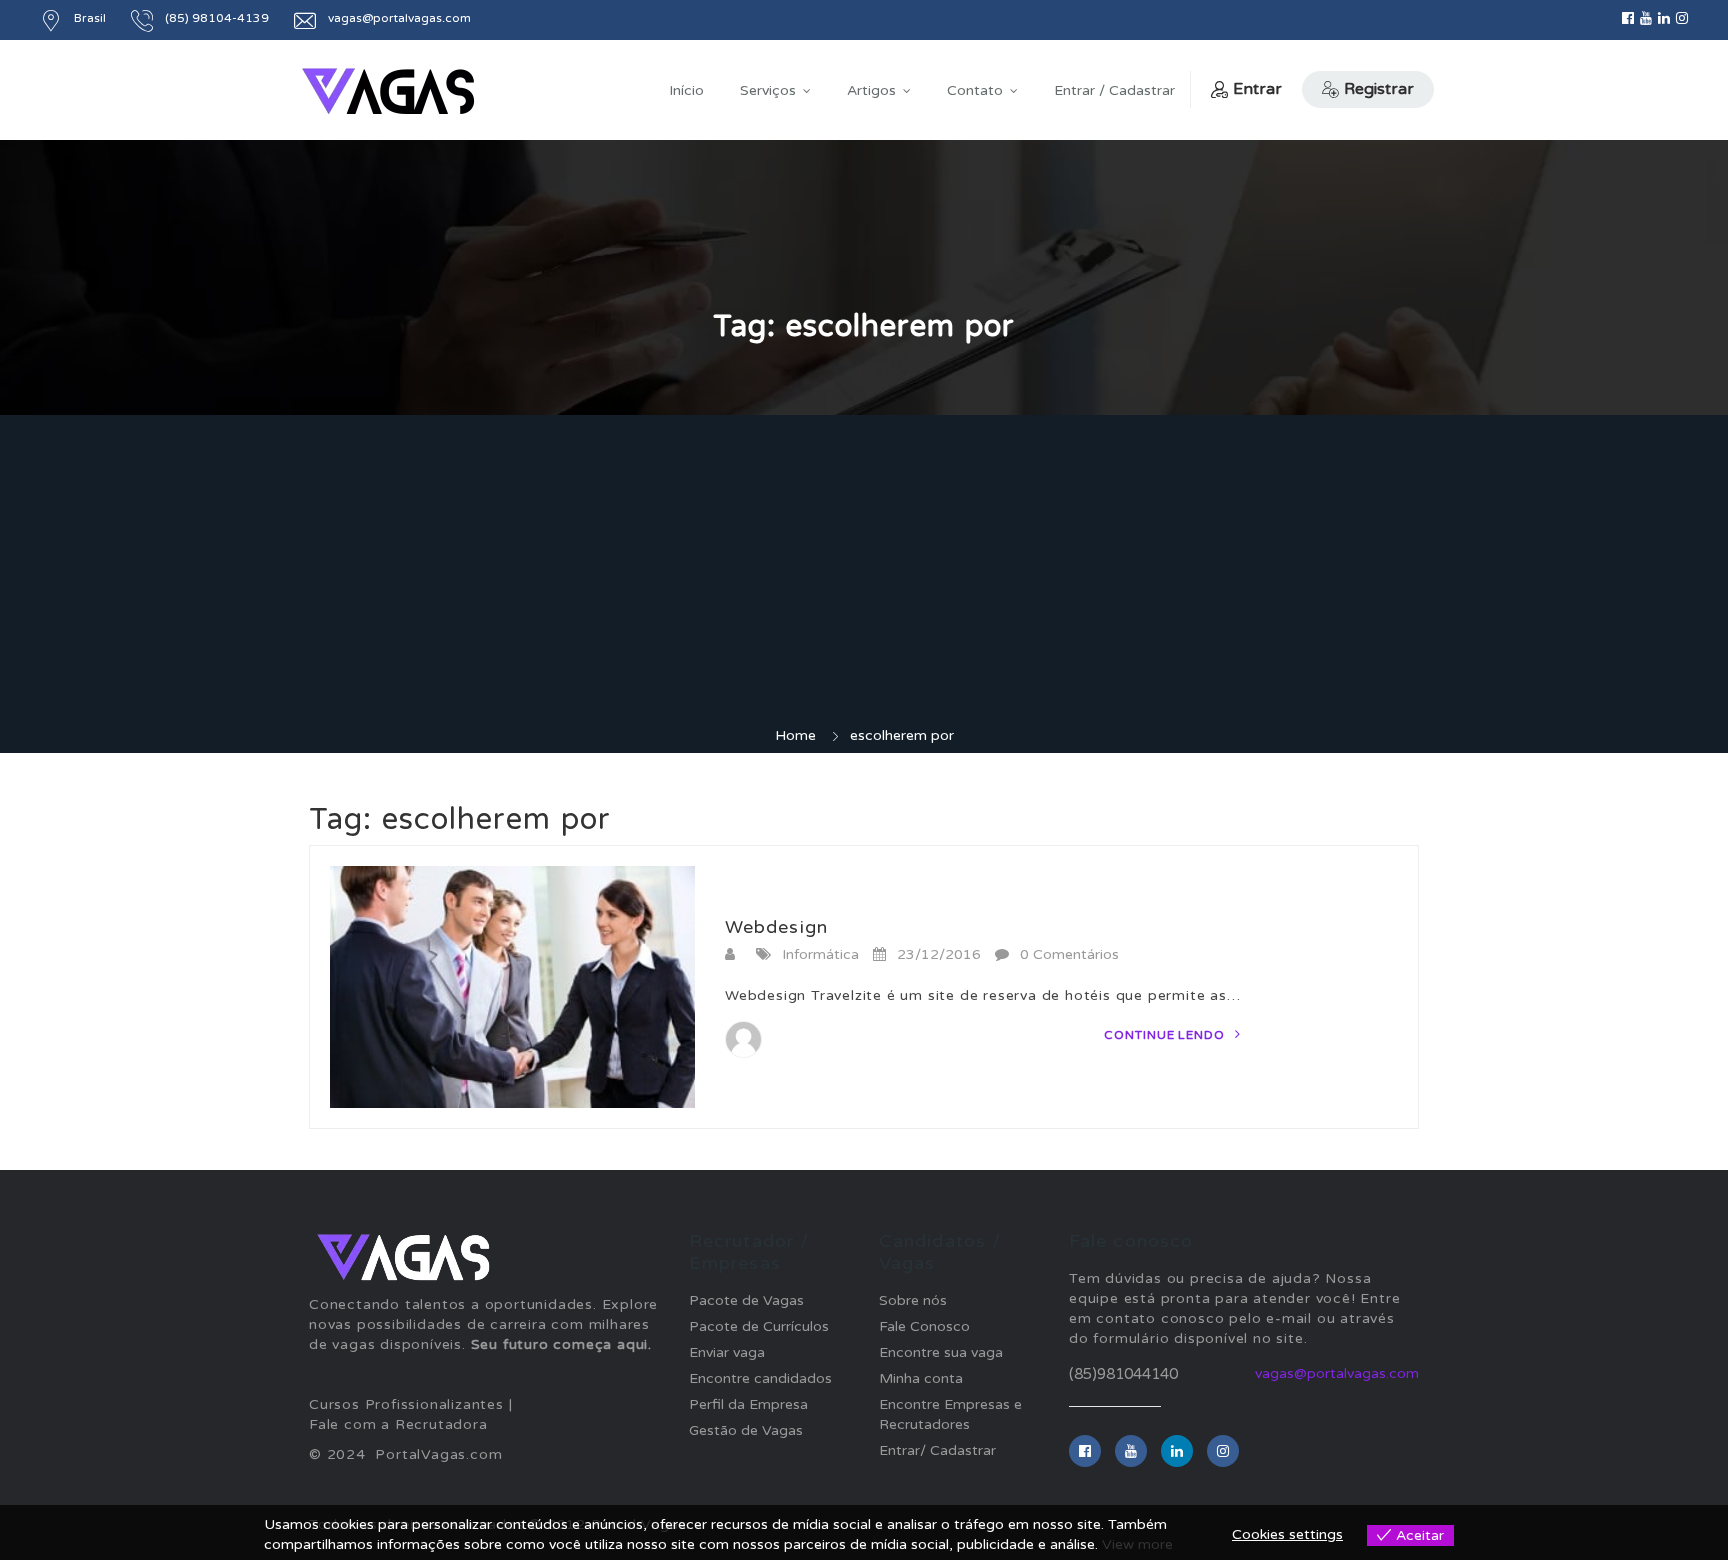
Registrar (1379, 89)
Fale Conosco (924, 1326)
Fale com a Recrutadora (398, 1424)
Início (686, 90)
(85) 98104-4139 (217, 18)
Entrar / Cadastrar (1114, 90)
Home (795, 735)
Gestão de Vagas (746, 1430)
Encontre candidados (760, 1378)
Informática (820, 954)
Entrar (1257, 89)
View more (1137, 1544)
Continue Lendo (1166, 1035)
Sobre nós (913, 1300)
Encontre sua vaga (941, 1352)
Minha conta (921, 1378)
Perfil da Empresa (748, 1404)
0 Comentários (1069, 954)
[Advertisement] (864, 576)
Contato (975, 90)
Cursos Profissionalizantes (406, 1404)
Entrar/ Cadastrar (937, 1450)
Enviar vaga (727, 1352)
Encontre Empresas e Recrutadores (950, 1414)
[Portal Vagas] (388, 91)
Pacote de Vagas (746, 1300)
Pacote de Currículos (759, 1326)
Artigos (871, 90)
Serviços (768, 90)
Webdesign (776, 927)
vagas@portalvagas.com (1337, 1373)
